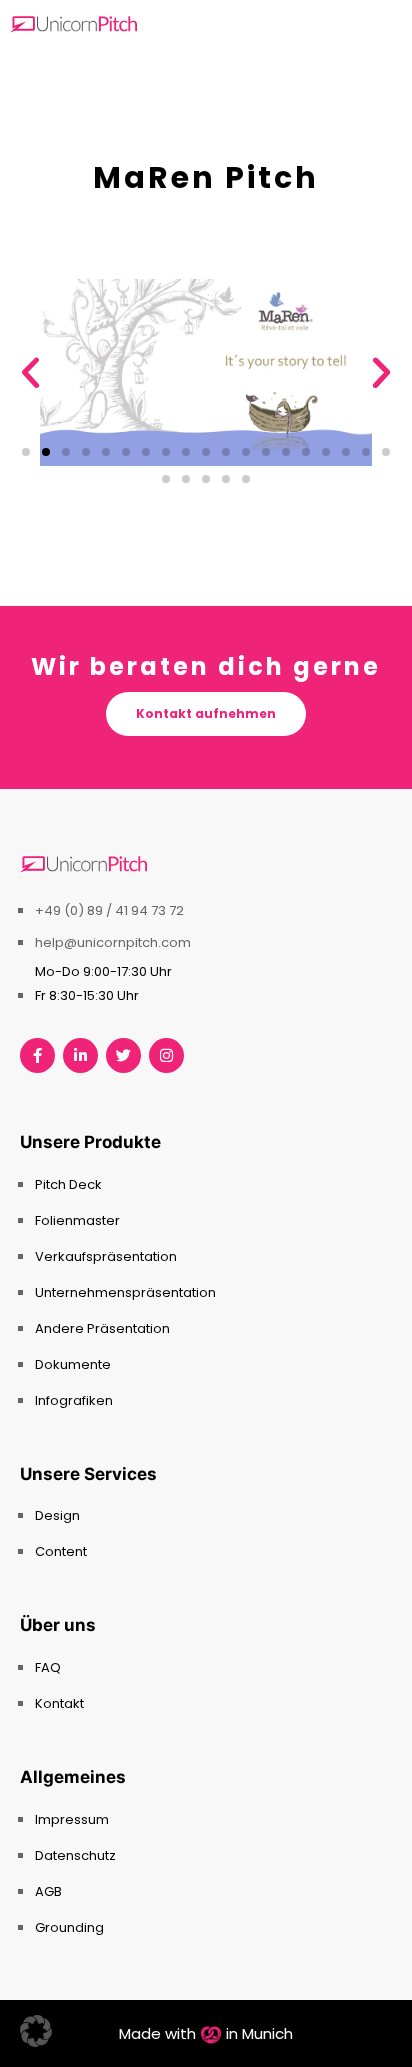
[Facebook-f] (37, 1055)
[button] (30, 372)
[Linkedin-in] (80, 1055)
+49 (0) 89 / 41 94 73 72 (109, 910)
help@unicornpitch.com (113, 942)
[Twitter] (123, 1055)
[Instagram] (166, 1055)
